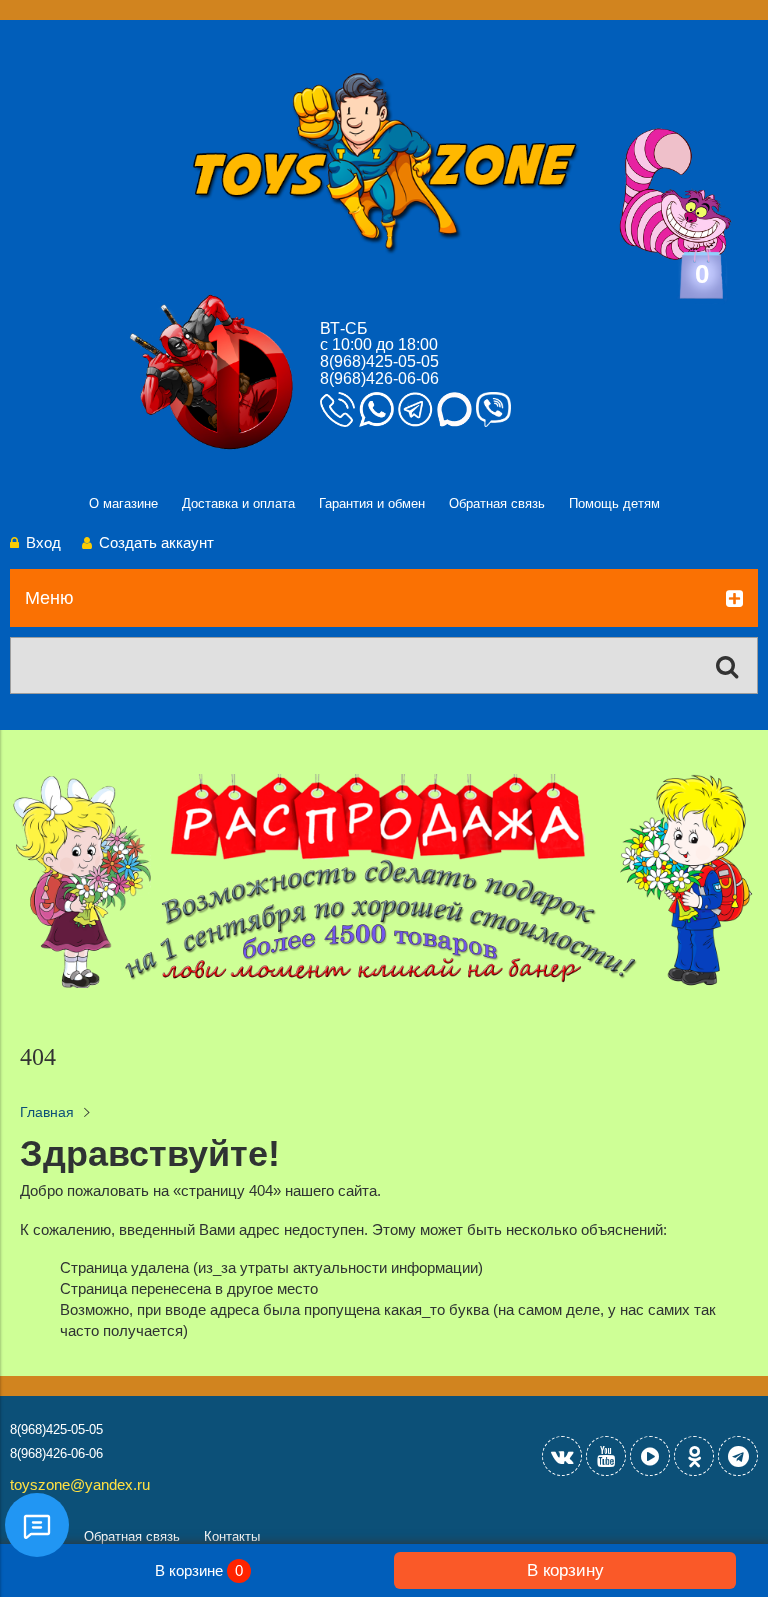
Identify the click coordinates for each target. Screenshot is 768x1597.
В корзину (565, 1570)
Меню (49, 598)
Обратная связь (497, 503)
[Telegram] (738, 1456)
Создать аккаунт (156, 542)
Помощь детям (614, 503)
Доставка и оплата (238, 503)
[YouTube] (606, 1456)
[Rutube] (650, 1456)
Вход (43, 542)
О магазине (123, 503)
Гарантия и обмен (372, 503)
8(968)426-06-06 (379, 378)
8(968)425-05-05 (379, 361)
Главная (47, 1112)
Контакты (232, 1536)
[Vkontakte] (562, 1456)
